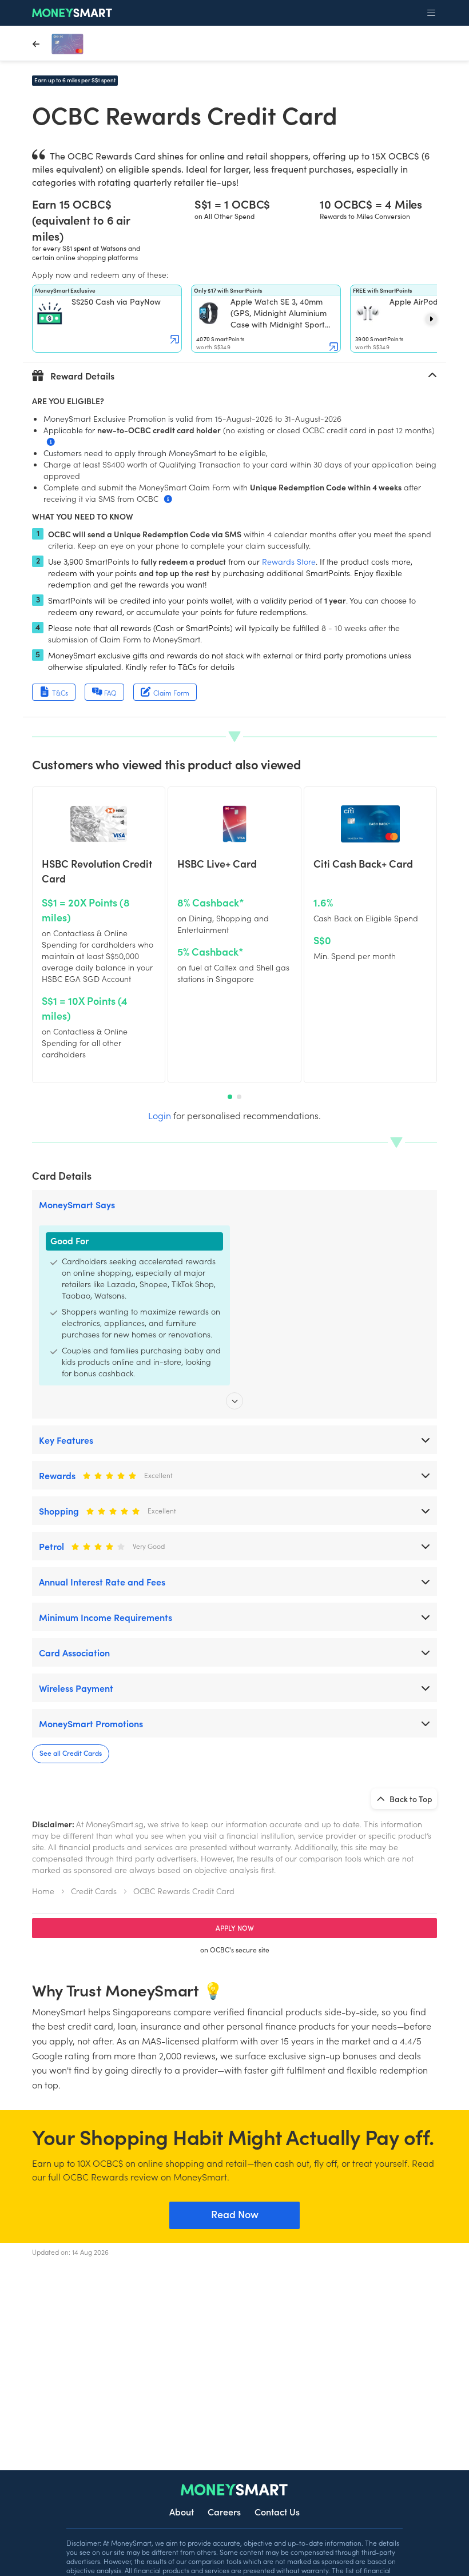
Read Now (235, 2214)
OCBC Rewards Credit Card (184, 1891)
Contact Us (277, 2511)
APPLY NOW (235, 1928)
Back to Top (410, 1799)
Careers (224, 2511)
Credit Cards (94, 1891)
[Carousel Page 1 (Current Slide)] (230, 1097)
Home (43, 1891)
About (182, 2511)
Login (160, 1115)
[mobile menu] (431, 13)
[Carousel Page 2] (239, 1097)
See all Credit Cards (71, 1753)
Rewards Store (289, 561)
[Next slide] (431, 319)
